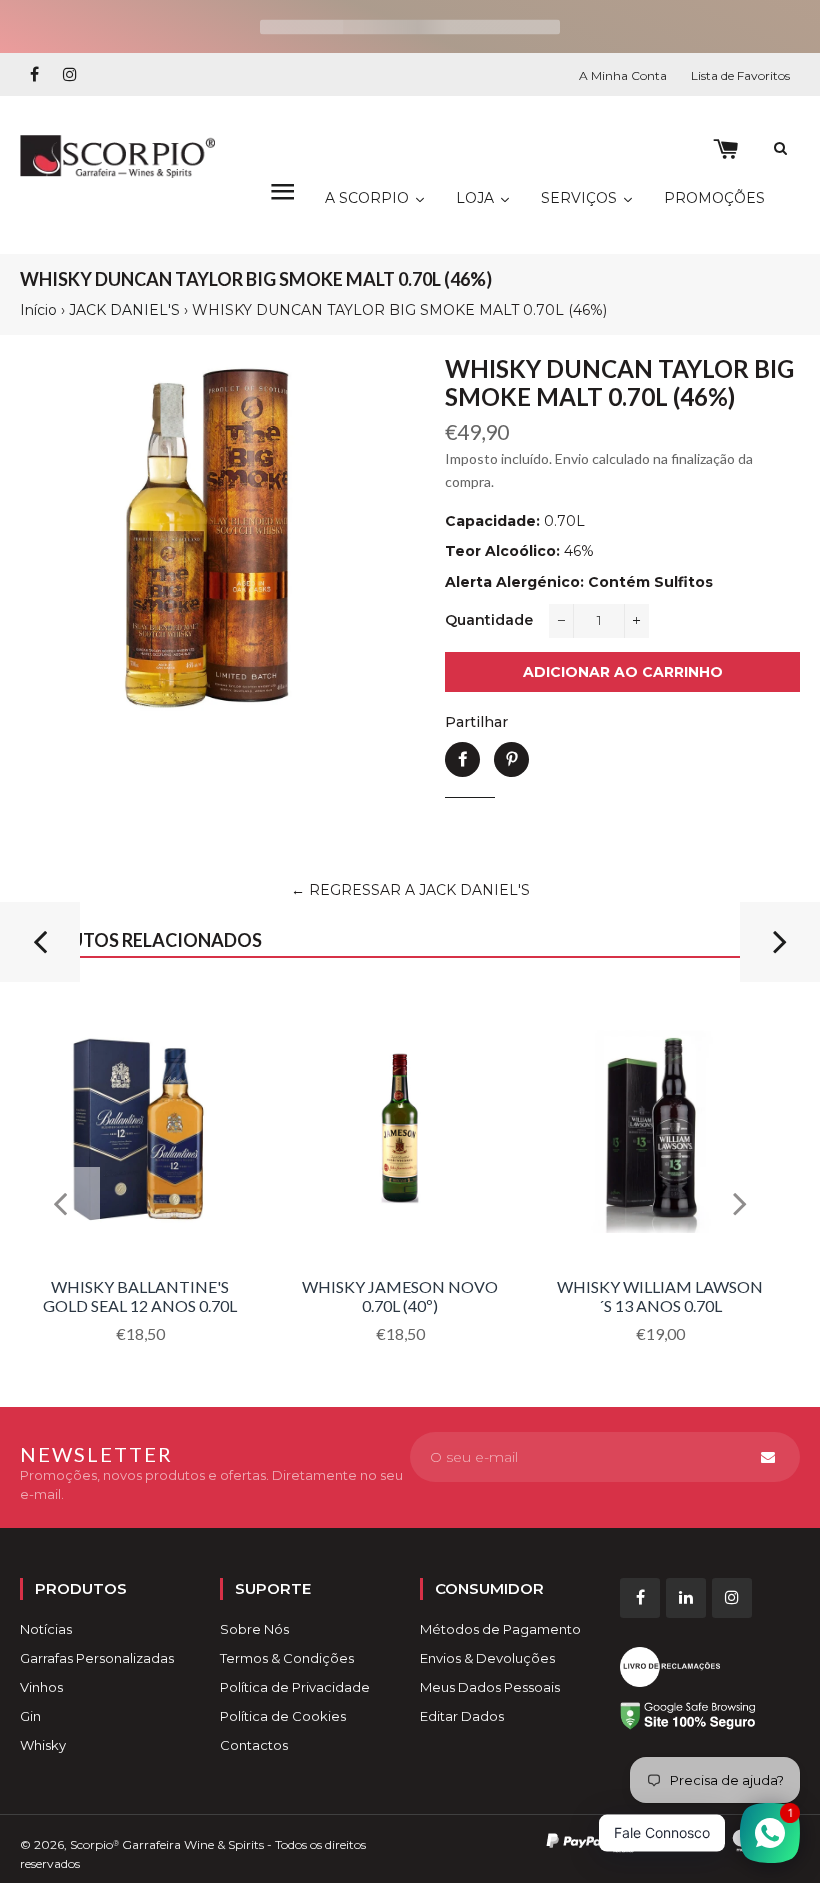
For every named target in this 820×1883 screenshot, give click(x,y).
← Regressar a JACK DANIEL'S (410, 890)
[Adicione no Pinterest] (511, 759)
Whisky (43, 1745)
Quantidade (489, 620)
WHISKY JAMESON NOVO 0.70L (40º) (400, 1295)
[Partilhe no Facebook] (462, 759)
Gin (30, 1716)
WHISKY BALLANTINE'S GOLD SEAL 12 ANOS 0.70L (140, 1295)
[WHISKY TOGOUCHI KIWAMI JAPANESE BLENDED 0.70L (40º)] (40, 950)
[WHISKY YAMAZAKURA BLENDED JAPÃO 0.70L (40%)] (780, 950)
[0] (725, 149)
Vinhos (41, 1687)
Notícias (46, 1629)
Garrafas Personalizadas (97, 1658)
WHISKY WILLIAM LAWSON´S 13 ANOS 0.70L (660, 1295)
